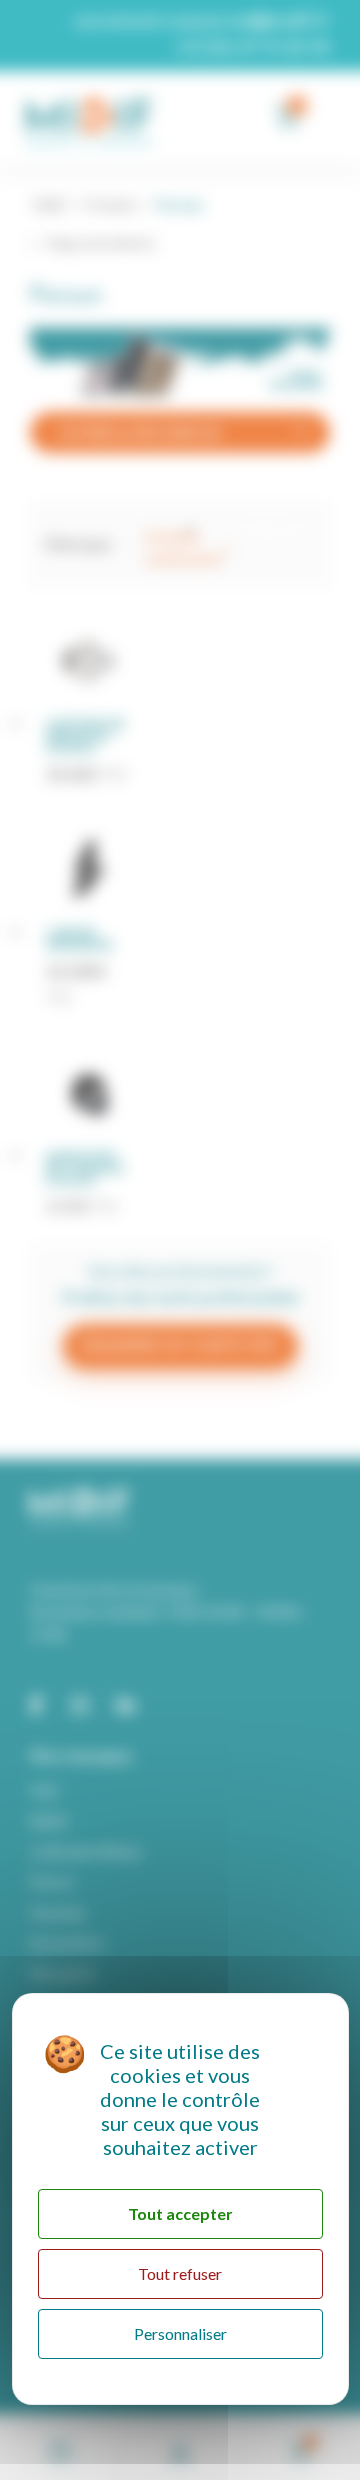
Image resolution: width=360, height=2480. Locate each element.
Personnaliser (180, 2333)
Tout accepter (180, 2213)
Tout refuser (180, 2273)
